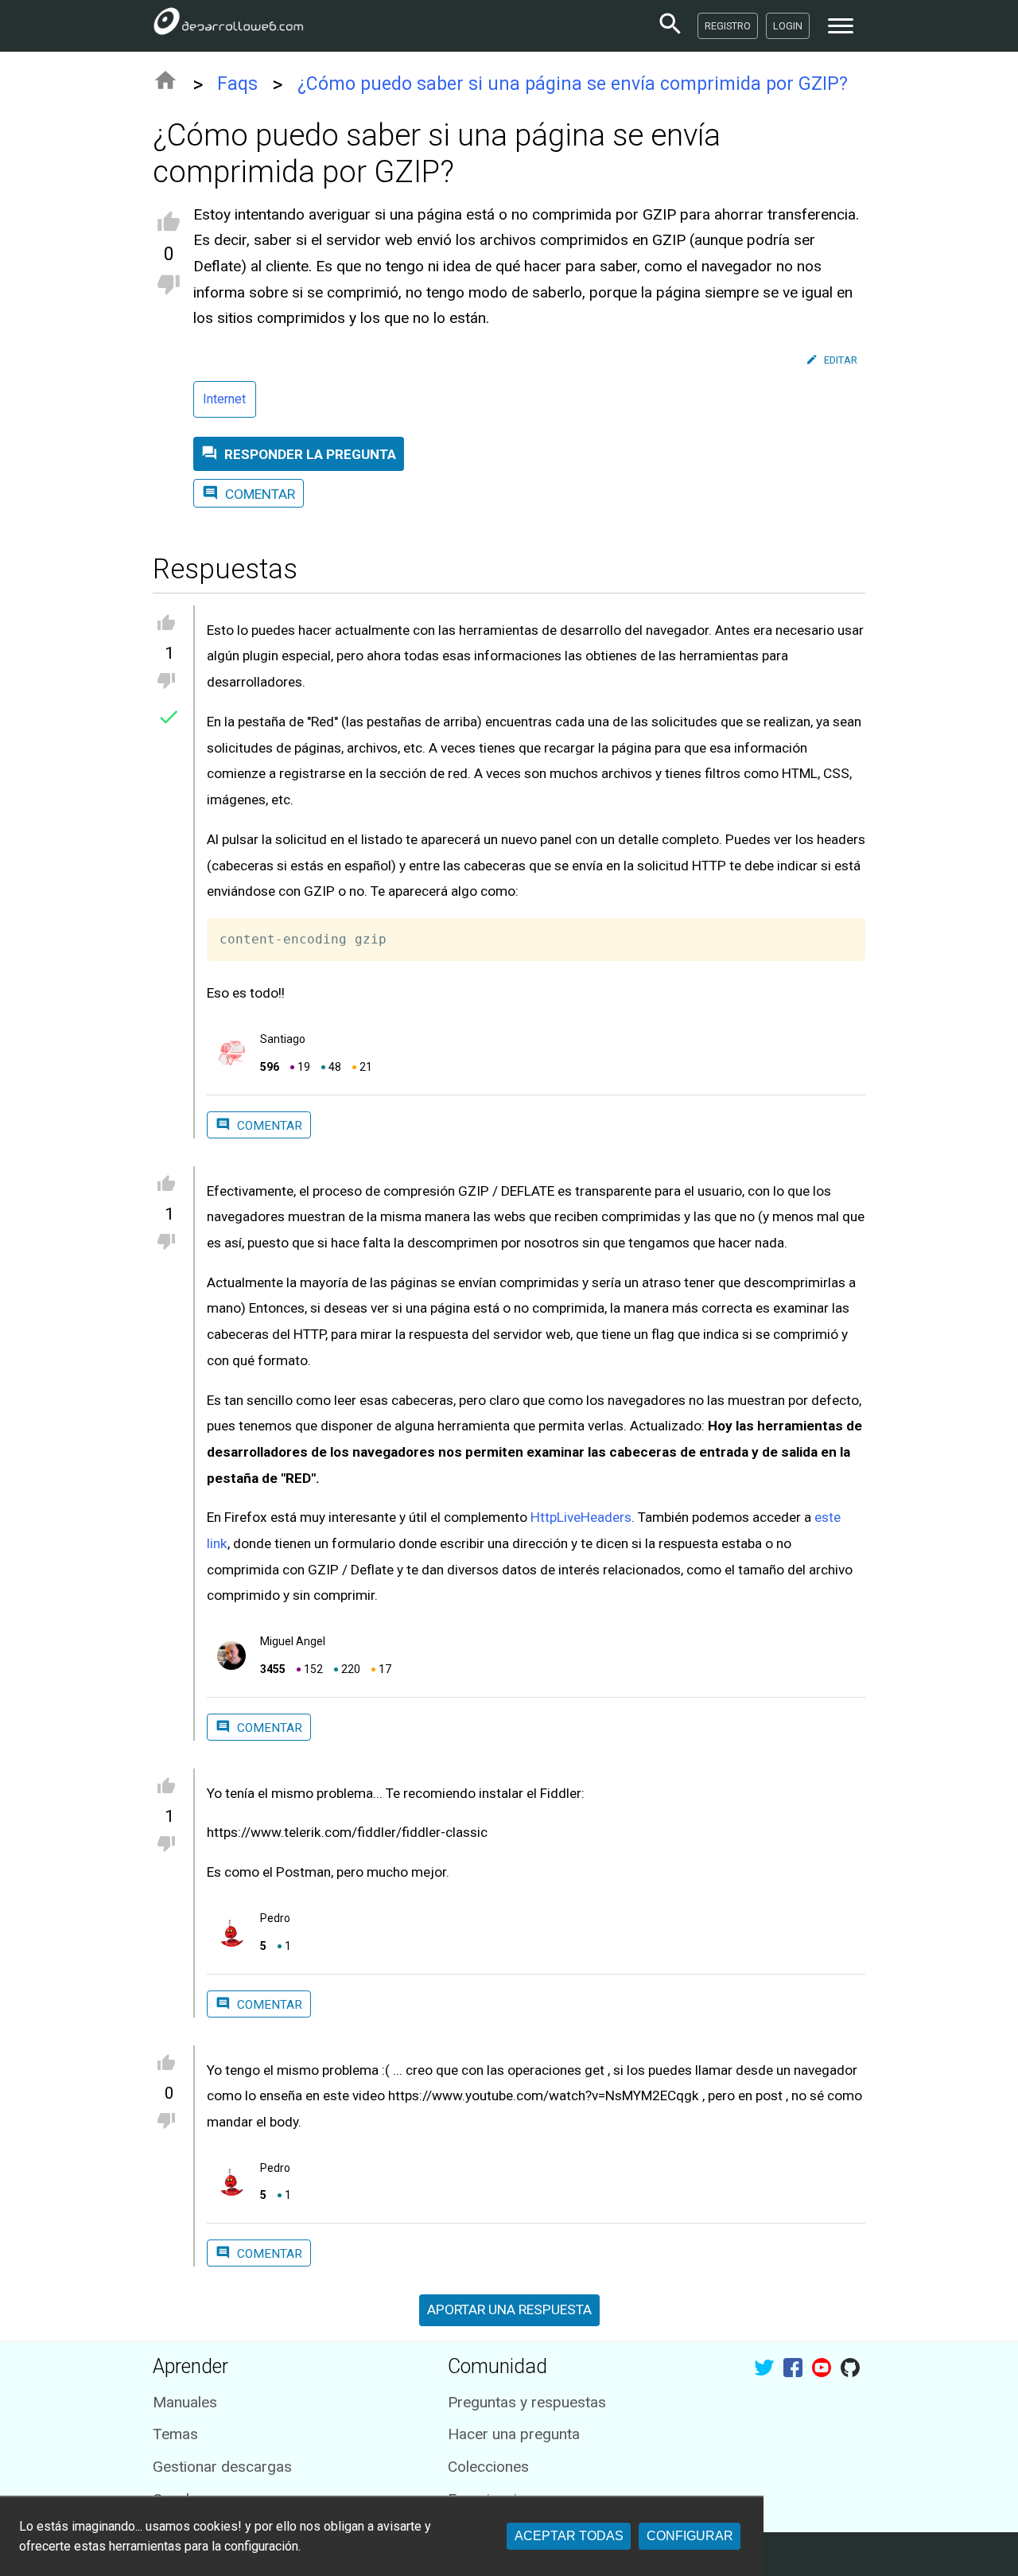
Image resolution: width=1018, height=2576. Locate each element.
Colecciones (488, 2467)
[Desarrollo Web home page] (228, 25)
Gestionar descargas (222, 2467)
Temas (175, 2434)
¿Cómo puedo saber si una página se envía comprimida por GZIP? (573, 84)
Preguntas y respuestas (527, 2402)
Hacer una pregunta (514, 2434)
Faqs (237, 84)
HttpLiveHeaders (581, 1517)
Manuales (185, 2402)
